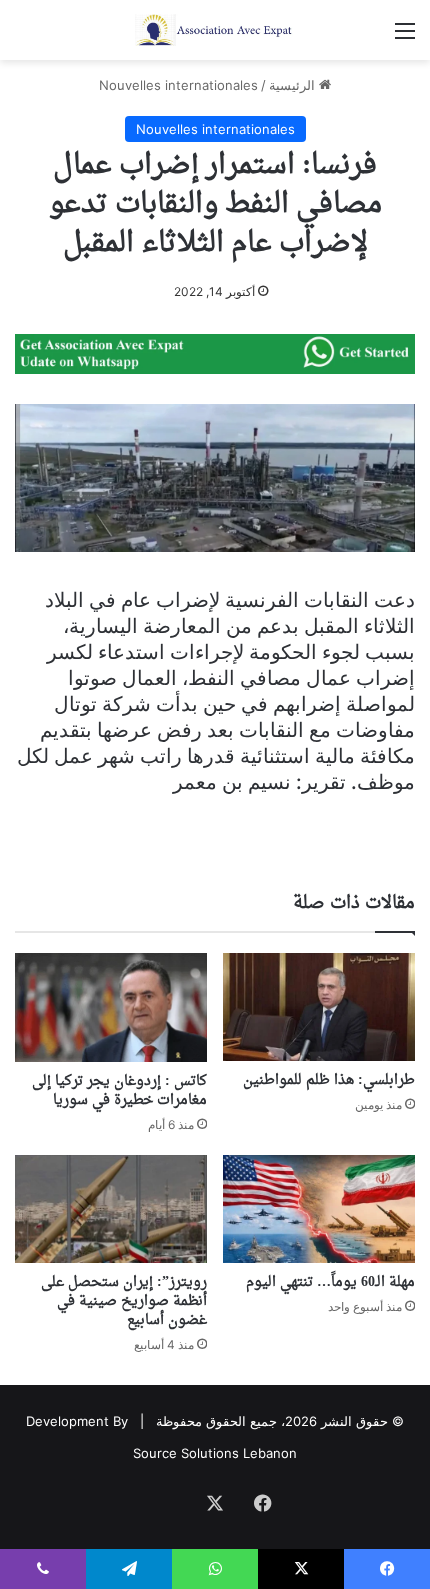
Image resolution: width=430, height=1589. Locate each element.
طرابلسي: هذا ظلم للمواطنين (329, 1080)
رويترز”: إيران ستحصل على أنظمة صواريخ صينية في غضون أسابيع (124, 1301)
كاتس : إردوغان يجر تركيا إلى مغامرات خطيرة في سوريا (119, 1091)
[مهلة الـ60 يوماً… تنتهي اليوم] (319, 1209)
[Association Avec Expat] (215, 30)
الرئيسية (294, 85)
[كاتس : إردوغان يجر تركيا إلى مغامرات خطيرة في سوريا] (111, 1007)
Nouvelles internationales (178, 85)
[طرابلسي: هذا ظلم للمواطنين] (319, 1007)
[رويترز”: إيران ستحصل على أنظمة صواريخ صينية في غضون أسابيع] (111, 1209)
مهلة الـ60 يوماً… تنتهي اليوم (330, 1282)
